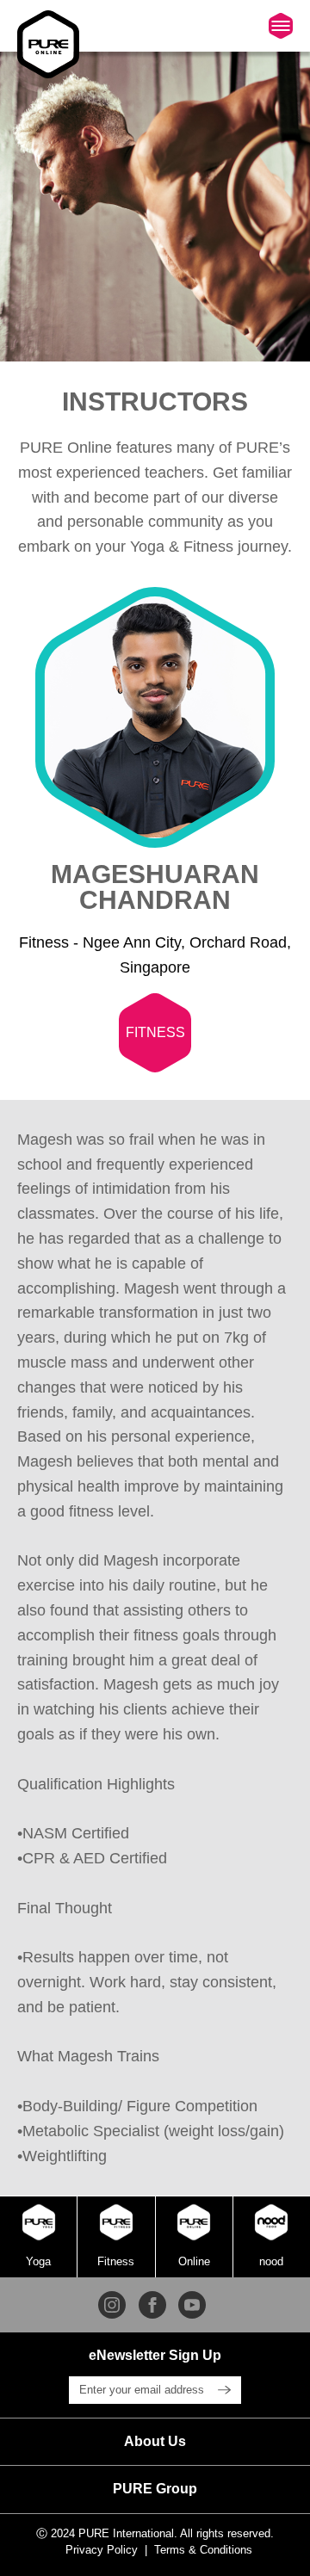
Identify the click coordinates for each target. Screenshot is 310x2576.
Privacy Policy (102, 2550)
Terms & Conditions (203, 2550)
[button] (155, 2442)
